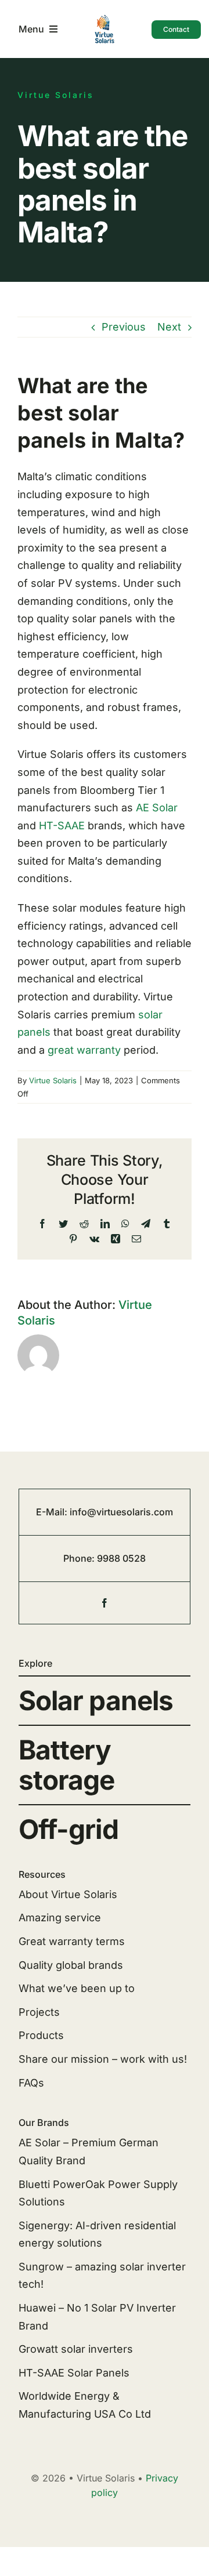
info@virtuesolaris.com (121, 1512)
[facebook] (105, 1603)
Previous (124, 327)
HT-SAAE (62, 826)
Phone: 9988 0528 (105, 1558)
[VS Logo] (105, 19)
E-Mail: (53, 1512)
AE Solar (157, 808)
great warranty (84, 1050)
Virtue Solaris (53, 1080)
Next (169, 327)
